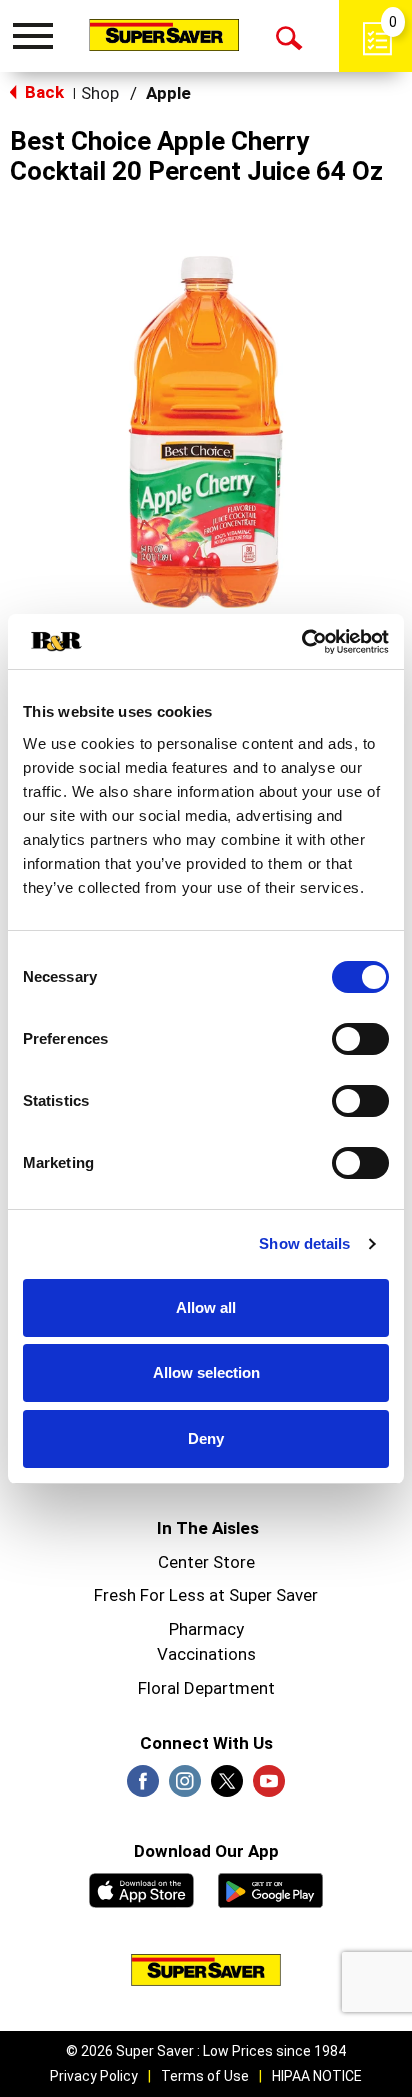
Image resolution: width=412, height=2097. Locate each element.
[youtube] (269, 1787)
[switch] (360, 1039)
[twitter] (227, 1787)
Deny (206, 1438)
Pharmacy (206, 1629)
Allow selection (206, 1372)
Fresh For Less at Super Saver (206, 1595)
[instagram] (185, 1787)
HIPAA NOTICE (317, 2076)
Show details (304, 1243)
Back (42, 92)
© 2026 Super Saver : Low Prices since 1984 (206, 2051)
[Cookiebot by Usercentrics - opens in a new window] (301, 642)
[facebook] (143, 1787)
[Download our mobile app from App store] (141, 1888)
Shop (100, 93)
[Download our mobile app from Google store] (270, 1888)
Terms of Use (205, 2076)
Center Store (206, 1562)
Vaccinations (206, 1654)
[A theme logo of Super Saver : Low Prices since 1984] (164, 34)
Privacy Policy (94, 2076)
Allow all (206, 1307)
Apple (168, 93)
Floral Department (206, 1688)
